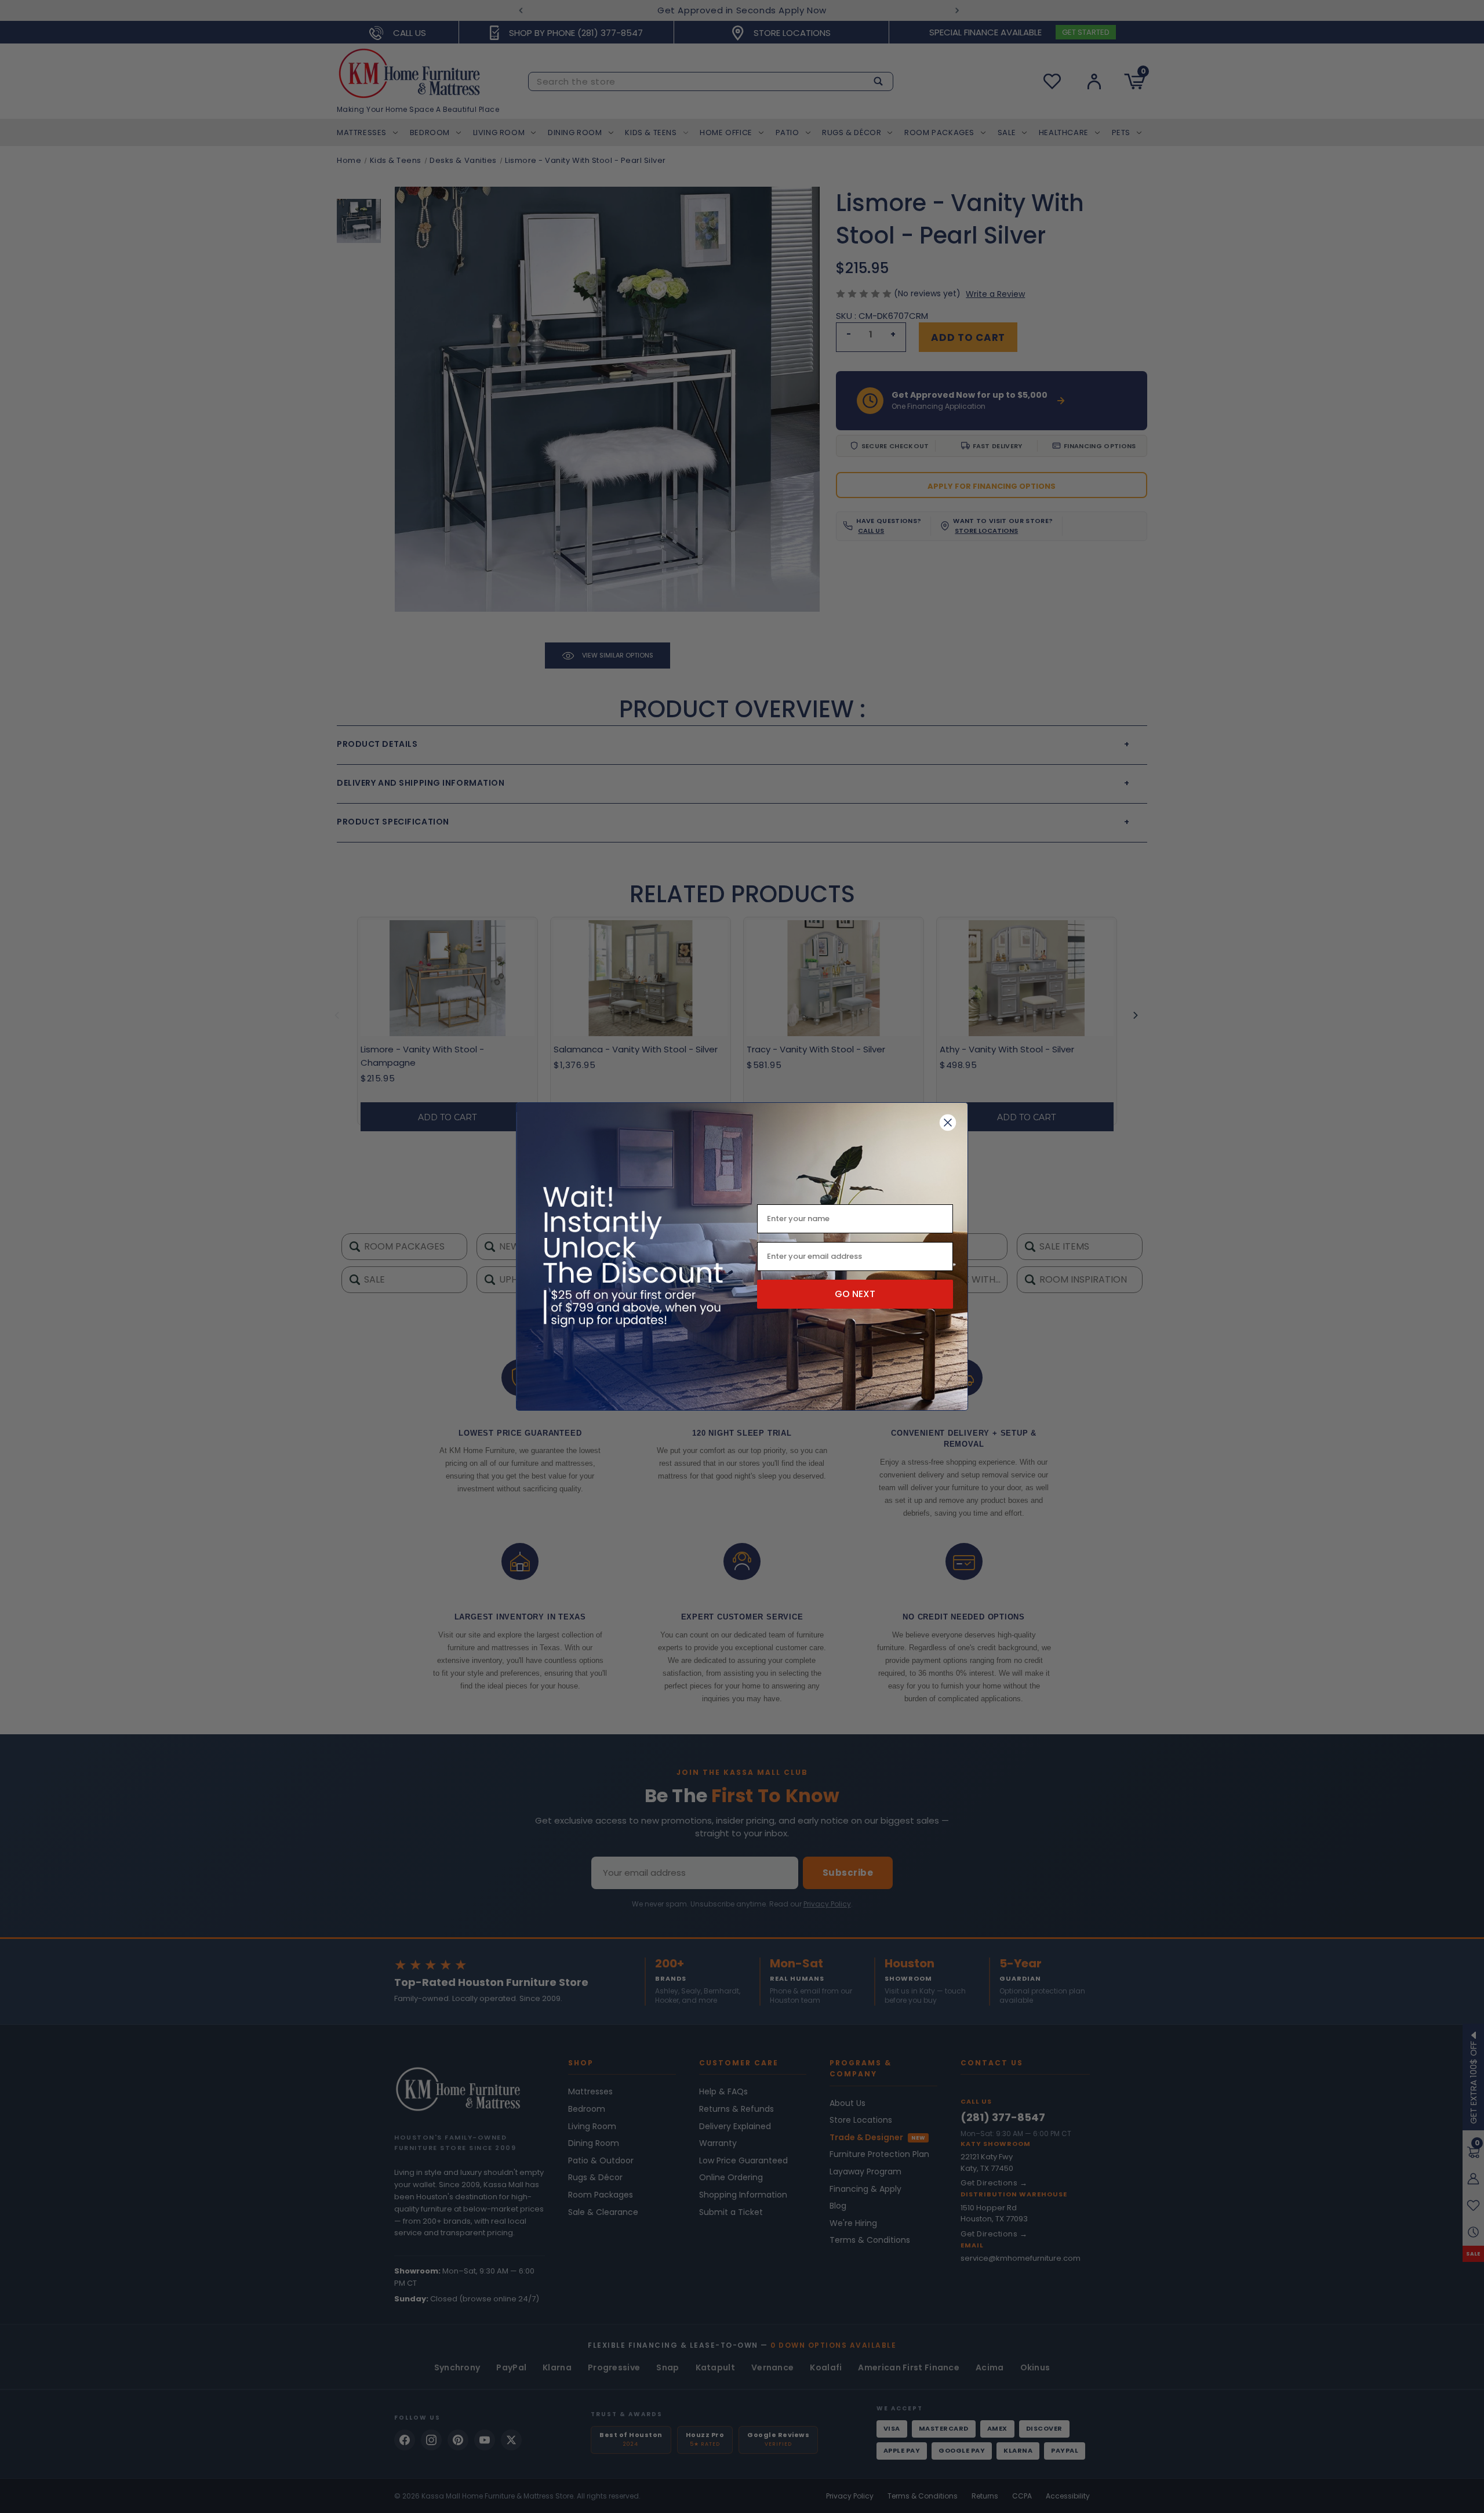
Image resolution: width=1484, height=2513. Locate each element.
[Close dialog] (948, 1123)
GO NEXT (855, 1294)
